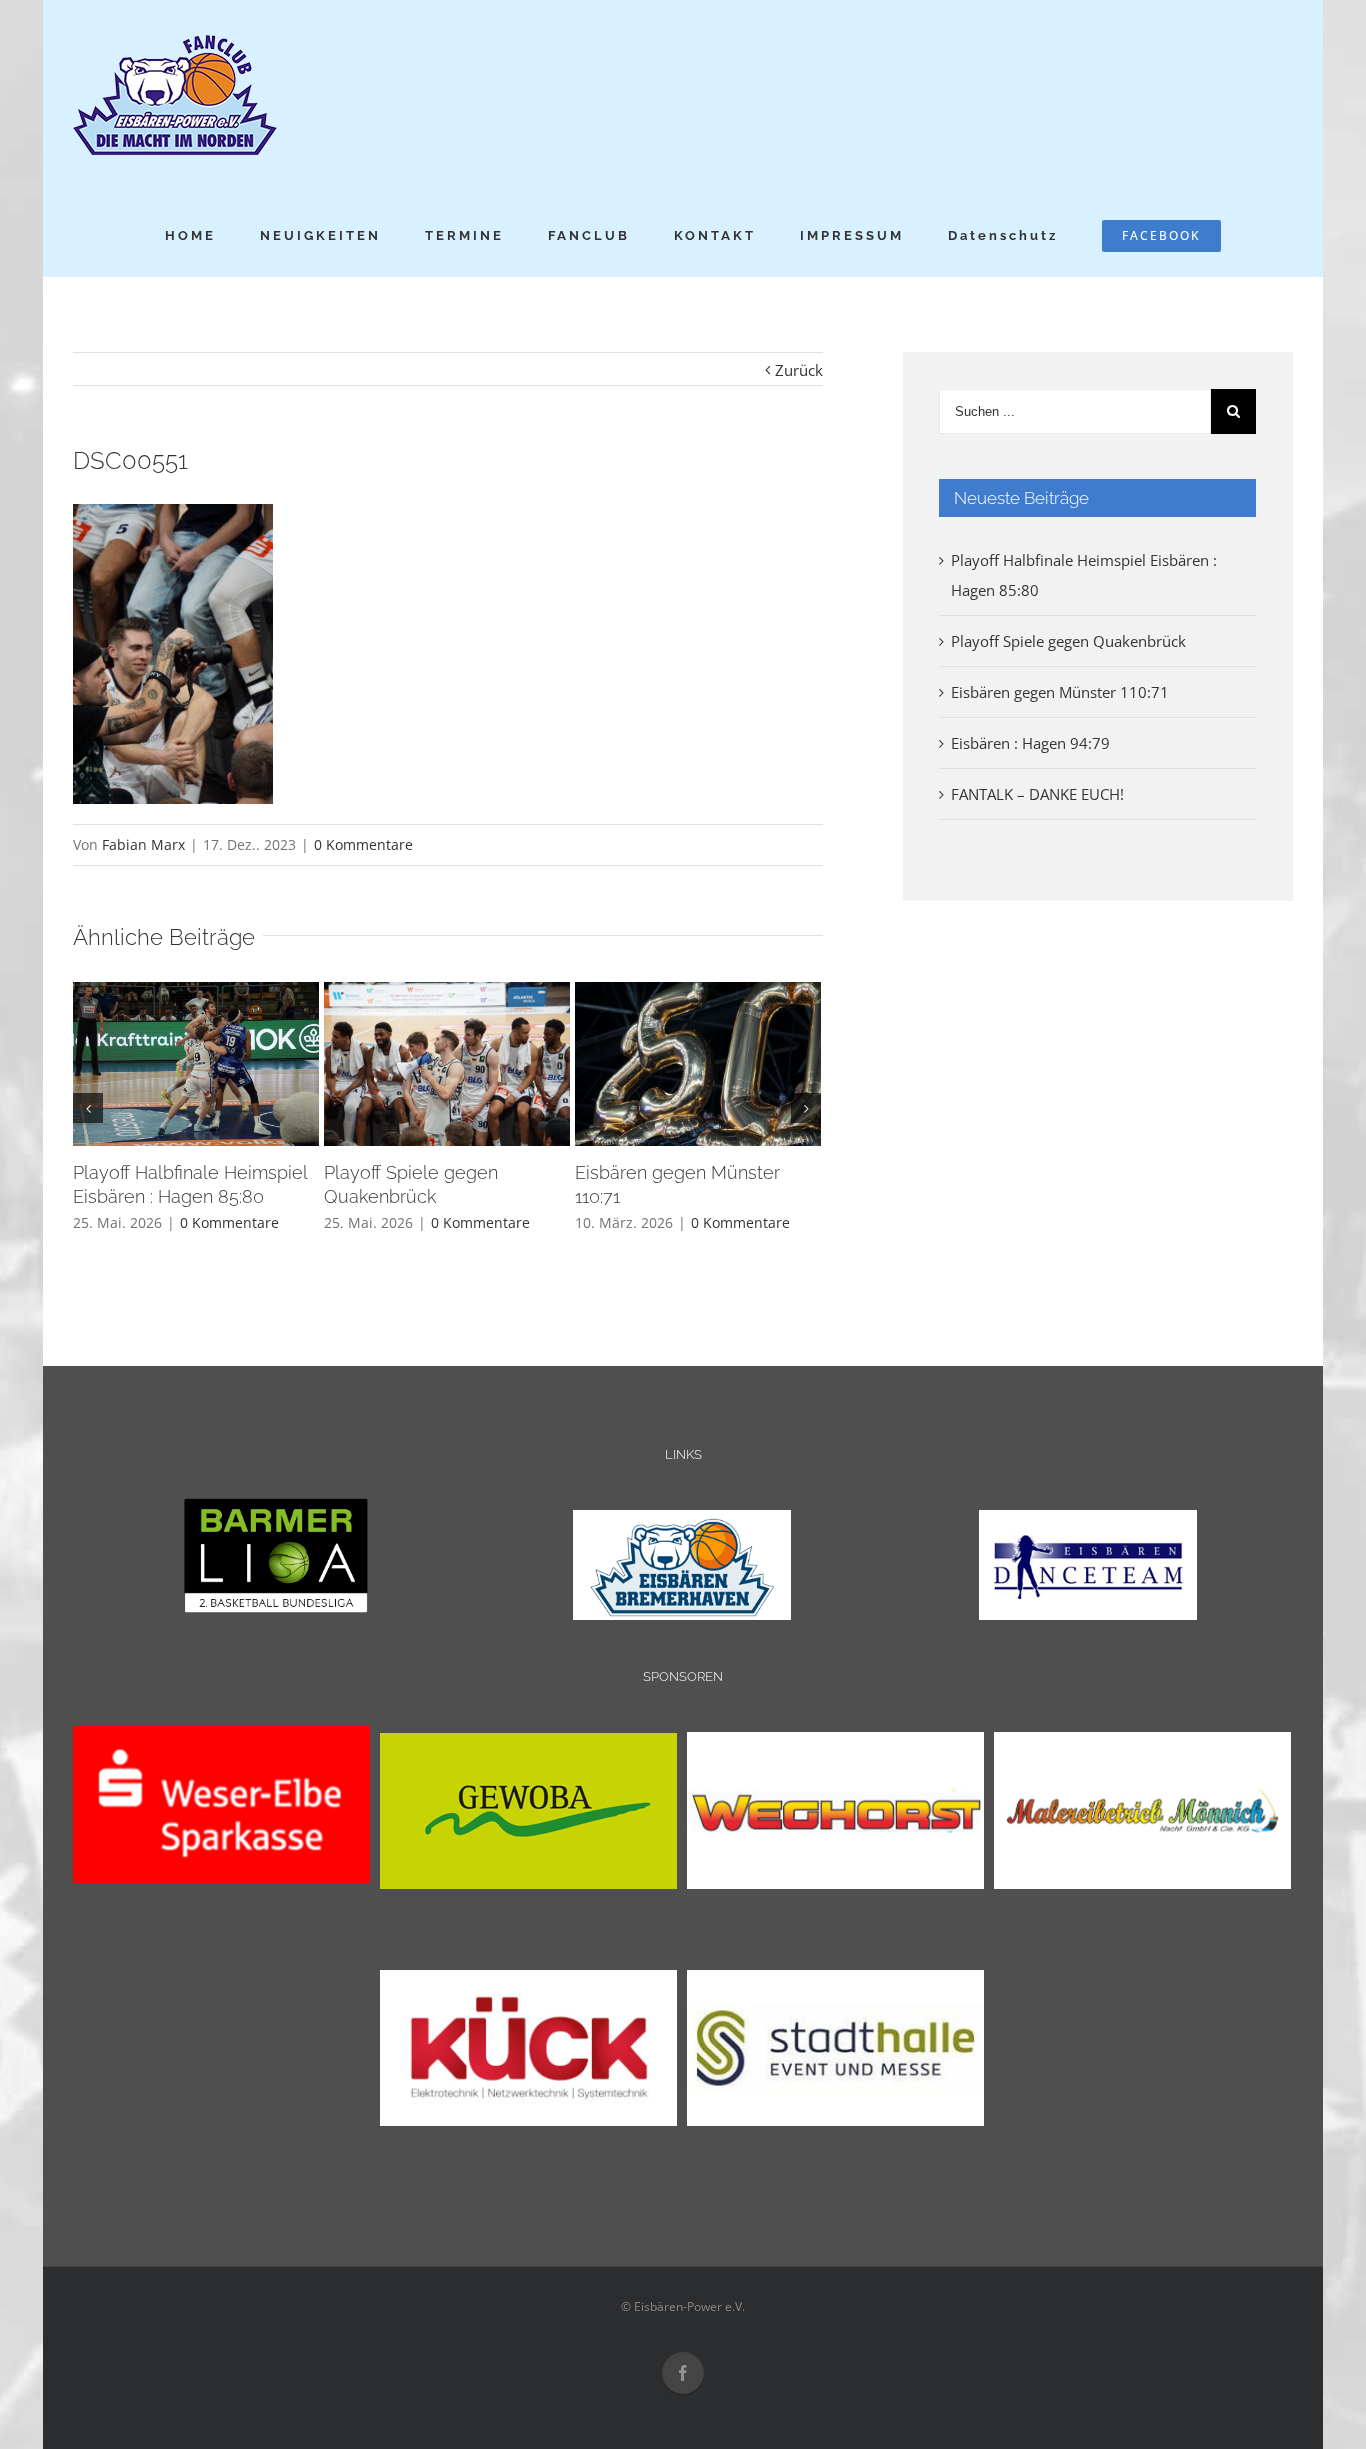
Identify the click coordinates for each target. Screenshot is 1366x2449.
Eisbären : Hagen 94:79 (1030, 743)
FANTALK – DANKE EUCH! (1037, 794)
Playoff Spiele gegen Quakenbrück (1068, 641)
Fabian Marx (143, 844)
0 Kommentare (363, 844)
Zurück (799, 370)
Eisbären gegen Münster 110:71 (1060, 692)
